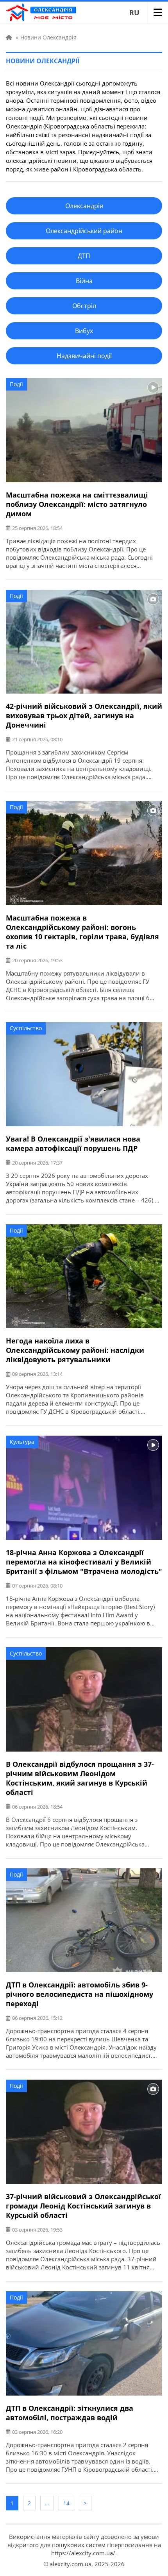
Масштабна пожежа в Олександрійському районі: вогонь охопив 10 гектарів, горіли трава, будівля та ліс (82, 932)
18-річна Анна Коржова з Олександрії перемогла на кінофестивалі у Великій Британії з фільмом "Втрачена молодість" (84, 1562)
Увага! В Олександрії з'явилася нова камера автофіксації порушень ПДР (73, 1144)
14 (66, 2503)
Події (16, 384)
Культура (22, 1442)
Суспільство (26, 1028)
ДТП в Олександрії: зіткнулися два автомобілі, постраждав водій (70, 2413)
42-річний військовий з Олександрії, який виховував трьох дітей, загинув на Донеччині (84, 715)
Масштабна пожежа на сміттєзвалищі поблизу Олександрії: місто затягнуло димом (77, 504)
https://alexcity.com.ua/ (83, 2553)
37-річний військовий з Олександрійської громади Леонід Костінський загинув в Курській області (83, 2206)
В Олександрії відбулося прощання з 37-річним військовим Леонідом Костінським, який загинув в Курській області (80, 1778)
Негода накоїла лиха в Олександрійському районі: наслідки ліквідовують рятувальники (75, 1350)
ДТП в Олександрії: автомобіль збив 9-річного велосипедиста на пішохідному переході (80, 1994)
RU (134, 12)
